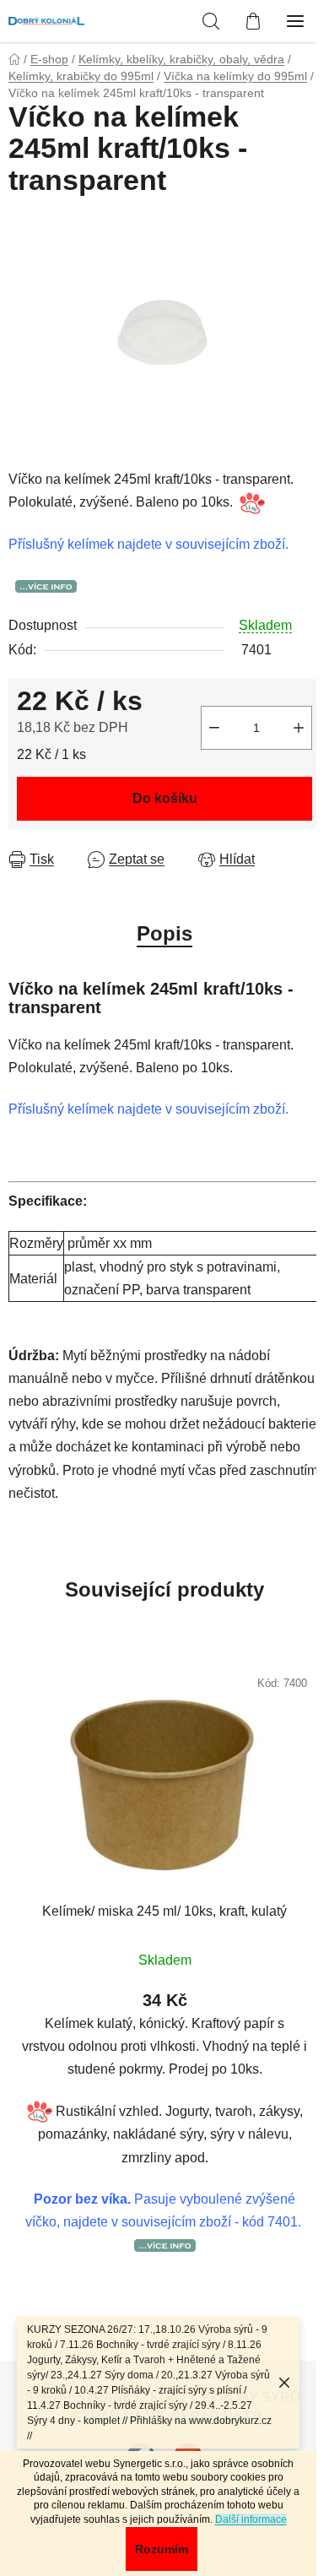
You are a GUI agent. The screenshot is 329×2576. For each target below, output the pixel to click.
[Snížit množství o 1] (214, 728)
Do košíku (165, 798)
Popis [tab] (164, 933)
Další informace (251, 2519)
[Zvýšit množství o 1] (299, 728)
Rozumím (162, 2549)
